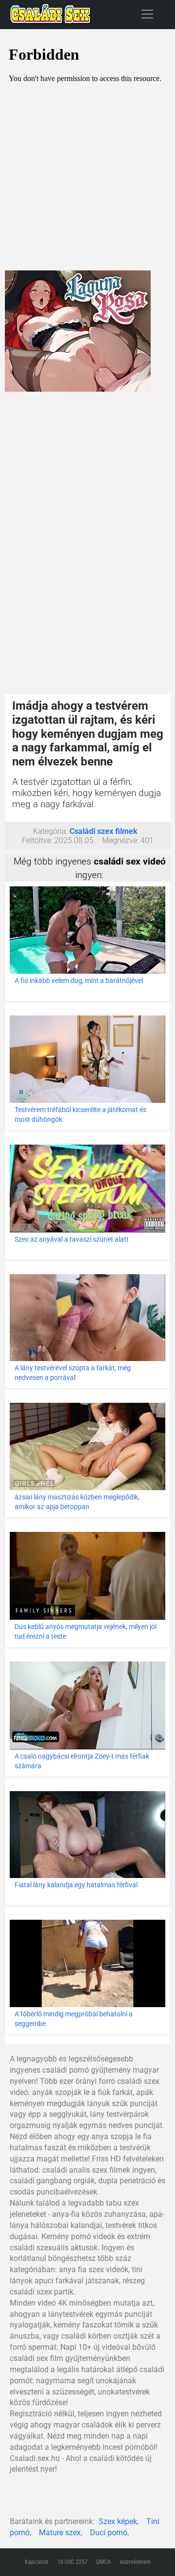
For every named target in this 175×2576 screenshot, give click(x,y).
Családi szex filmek (104, 831)
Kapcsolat (37, 2562)
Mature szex (60, 2533)
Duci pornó (109, 2533)
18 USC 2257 (72, 2562)
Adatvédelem (135, 2562)
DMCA (104, 2562)
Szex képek (118, 2521)
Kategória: (50, 831)
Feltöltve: (37, 840)
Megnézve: (120, 840)
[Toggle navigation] (147, 14)
